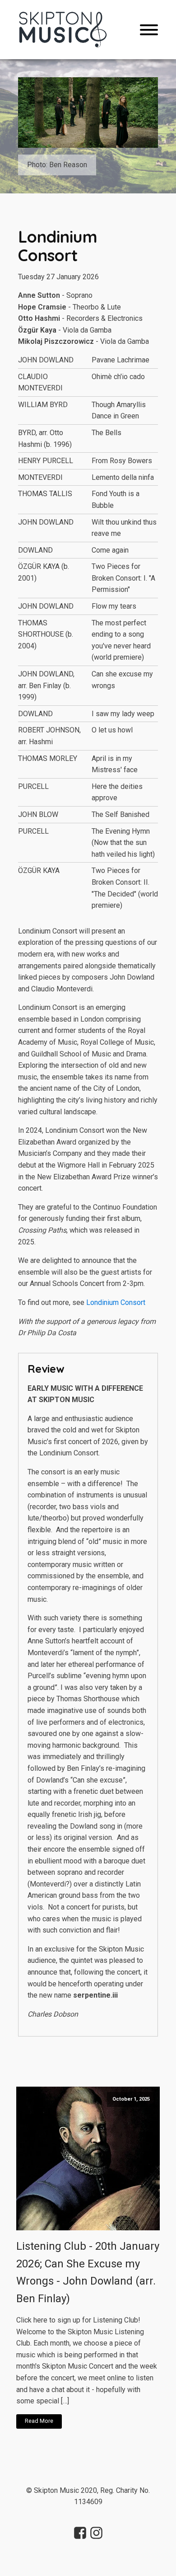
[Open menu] (149, 30)
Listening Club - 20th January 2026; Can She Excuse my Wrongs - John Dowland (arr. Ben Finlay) (88, 2272)
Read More (39, 2421)
